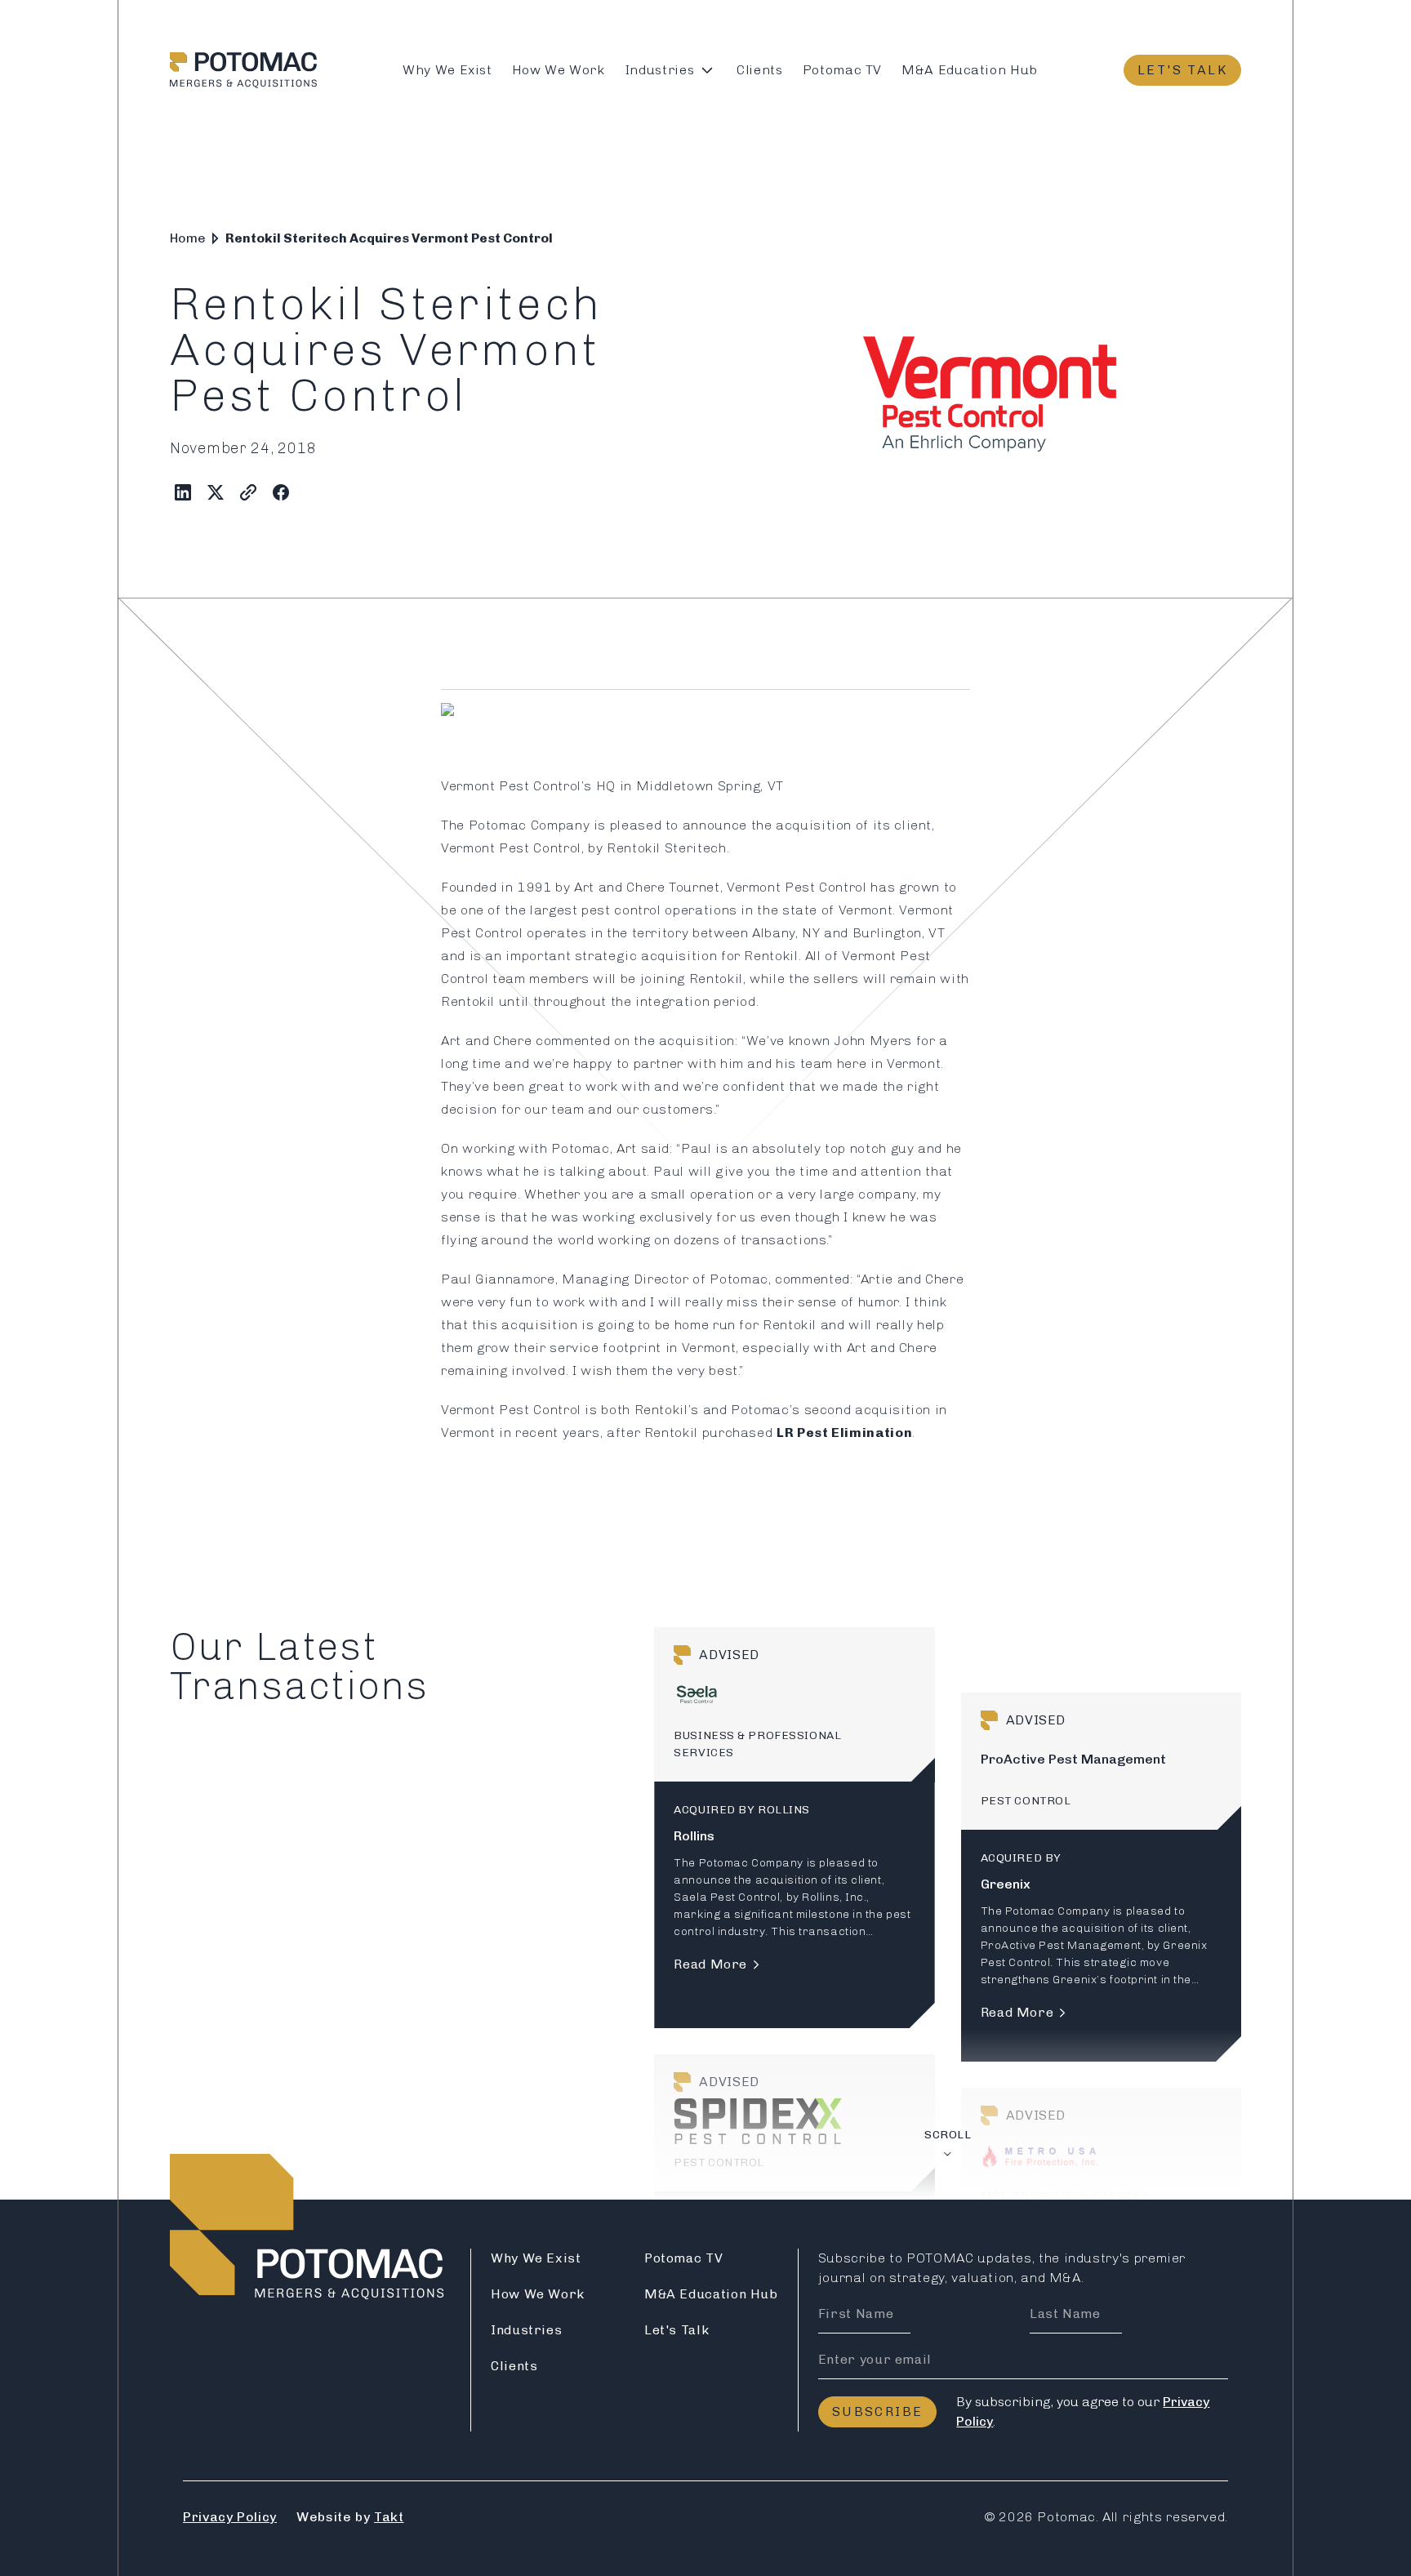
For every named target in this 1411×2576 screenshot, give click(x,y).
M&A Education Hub (970, 70)
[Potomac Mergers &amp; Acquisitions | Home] (243, 70)
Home (188, 238)
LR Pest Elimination (844, 1433)
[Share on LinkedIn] (183, 492)
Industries (659, 70)
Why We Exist (447, 70)
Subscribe (878, 2411)
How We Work (559, 70)
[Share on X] (216, 492)
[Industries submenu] (707, 70)
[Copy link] (248, 492)
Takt (389, 2517)
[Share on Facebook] (281, 492)
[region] (948, 1913)
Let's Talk (1182, 70)
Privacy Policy (230, 2517)
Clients (759, 70)
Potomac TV (842, 70)
